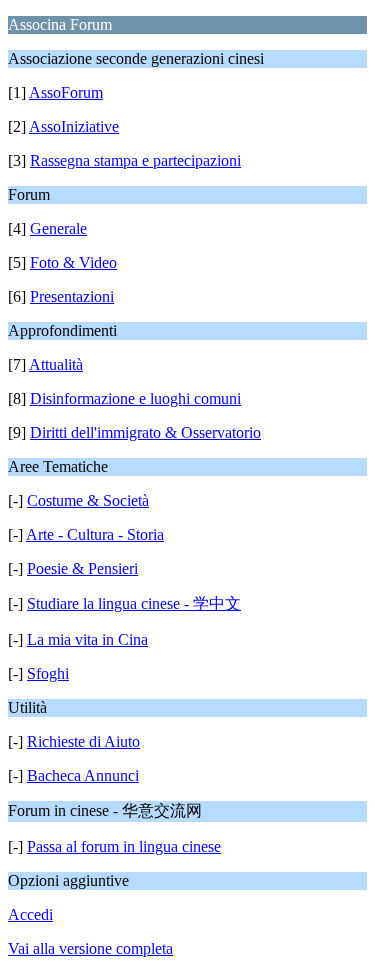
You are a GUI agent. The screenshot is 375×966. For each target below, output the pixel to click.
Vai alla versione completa (90, 948)
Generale (58, 228)
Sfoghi (48, 673)
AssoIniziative (74, 126)
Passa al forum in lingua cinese (124, 846)
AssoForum (66, 92)
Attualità (56, 364)
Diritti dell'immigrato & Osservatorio (145, 432)
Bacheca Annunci (83, 775)
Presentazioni (72, 296)
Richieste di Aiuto (83, 741)
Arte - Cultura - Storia (95, 534)
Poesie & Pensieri (82, 568)
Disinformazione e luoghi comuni (135, 398)
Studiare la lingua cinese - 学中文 (134, 603)
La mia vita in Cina (87, 639)
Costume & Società (88, 500)
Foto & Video (73, 262)
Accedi (30, 914)
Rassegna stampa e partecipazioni (135, 160)
